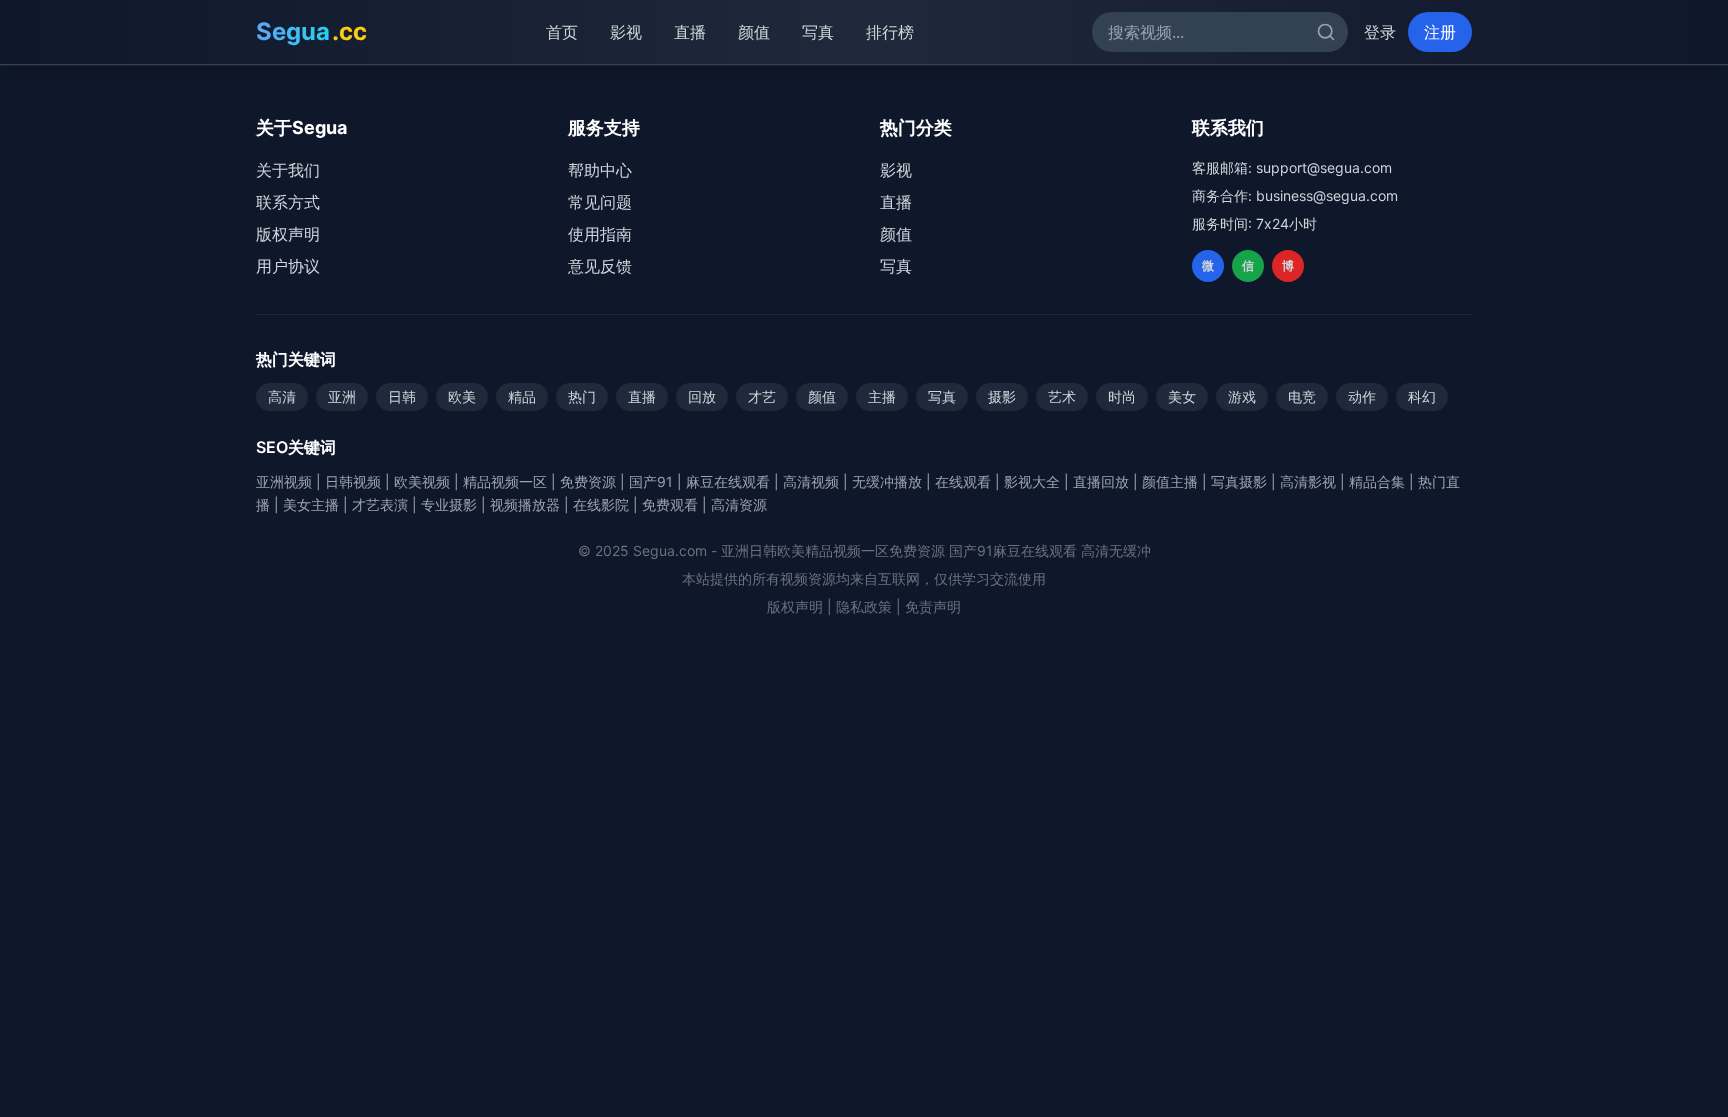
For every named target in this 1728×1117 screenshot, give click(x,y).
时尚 (1122, 396)
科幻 (1422, 396)
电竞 (1302, 396)
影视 (631, 32)
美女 (1182, 396)
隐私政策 (864, 606)
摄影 (1002, 396)
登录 (1380, 32)
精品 (522, 396)
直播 (695, 32)
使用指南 (600, 234)
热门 (582, 396)
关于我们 (288, 170)
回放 (702, 396)
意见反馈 (600, 266)
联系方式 (288, 202)
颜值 (759, 32)
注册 (1440, 32)
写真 (823, 32)
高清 (282, 396)
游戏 (1242, 396)
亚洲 (342, 396)
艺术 (1062, 396)
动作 (1362, 396)
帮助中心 (600, 170)
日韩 (402, 396)
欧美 (462, 396)
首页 (567, 32)
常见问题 (600, 202)
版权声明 (288, 234)
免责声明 (933, 606)
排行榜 (895, 32)
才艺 (762, 396)
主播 (882, 396)
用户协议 (288, 266)
